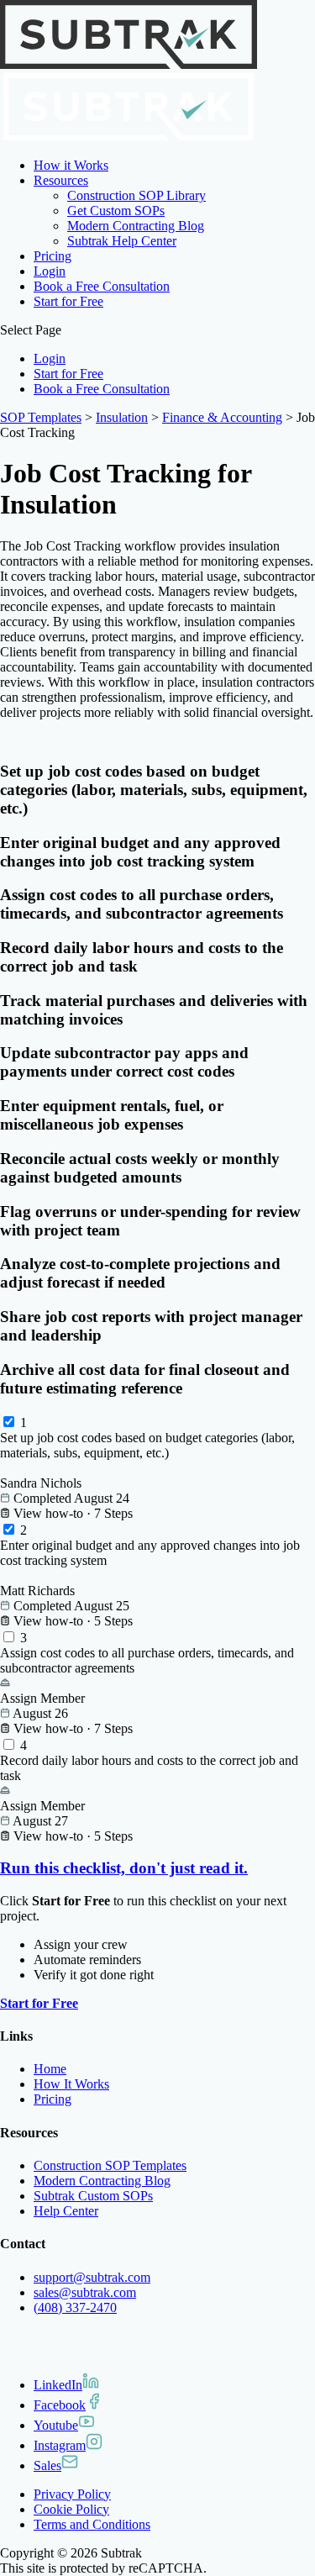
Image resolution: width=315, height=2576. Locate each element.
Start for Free (68, 301)
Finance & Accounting (222, 417)
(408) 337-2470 (75, 2307)
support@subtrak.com (92, 2277)
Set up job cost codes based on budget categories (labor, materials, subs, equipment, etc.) (147, 1445)
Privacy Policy (72, 2494)
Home (50, 2069)
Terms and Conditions (92, 2524)
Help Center (66, 2211)
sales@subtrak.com (85, 2292)
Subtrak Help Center (122, 241)
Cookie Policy (71, 2509)
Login (50, 271)
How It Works (71, 2084)
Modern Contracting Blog (136, 226)
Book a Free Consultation (102, 286)
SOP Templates (41, 417)
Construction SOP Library (136, 195)
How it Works (71, 165)
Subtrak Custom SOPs (93, 2196)
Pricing (52, 256)
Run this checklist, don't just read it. (124, 1868)
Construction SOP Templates (110, 2165)
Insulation (122, 417)
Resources (61, 180)
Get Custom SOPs (116, 211)
